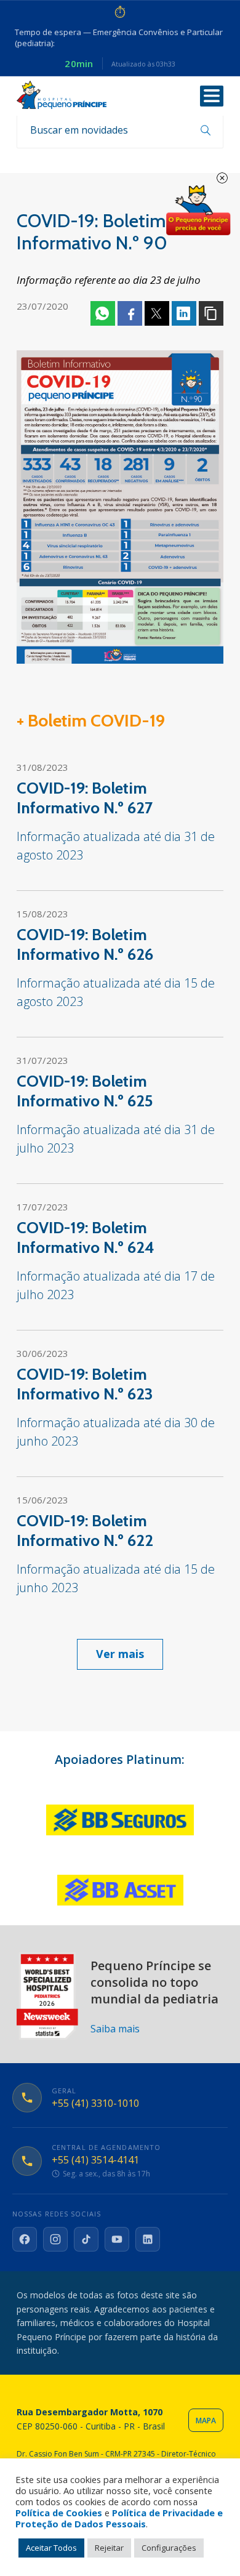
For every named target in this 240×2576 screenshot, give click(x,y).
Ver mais (120, 1654)
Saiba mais (115, 2029)
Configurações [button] (169, 2548)
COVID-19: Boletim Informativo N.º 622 (85, 1531)
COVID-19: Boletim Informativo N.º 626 (85, 944)
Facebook (130, 313)
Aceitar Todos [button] (51, 2548)
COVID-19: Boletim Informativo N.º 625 (85, 1091)
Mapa (206, 2421)
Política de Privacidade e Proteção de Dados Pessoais (119, 2518)
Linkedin (184, 313)
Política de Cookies (59, 2513)
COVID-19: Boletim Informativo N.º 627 (85, 798)
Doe (198, 211)
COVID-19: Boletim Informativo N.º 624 (86, 1238)
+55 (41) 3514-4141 (95, 2160)
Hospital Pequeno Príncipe (62, 95)
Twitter (157, 313)
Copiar (211, 313)
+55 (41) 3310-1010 (95, 2103)
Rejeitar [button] (109, 2548)
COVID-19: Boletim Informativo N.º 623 (85, 1384)
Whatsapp (103, 313)
